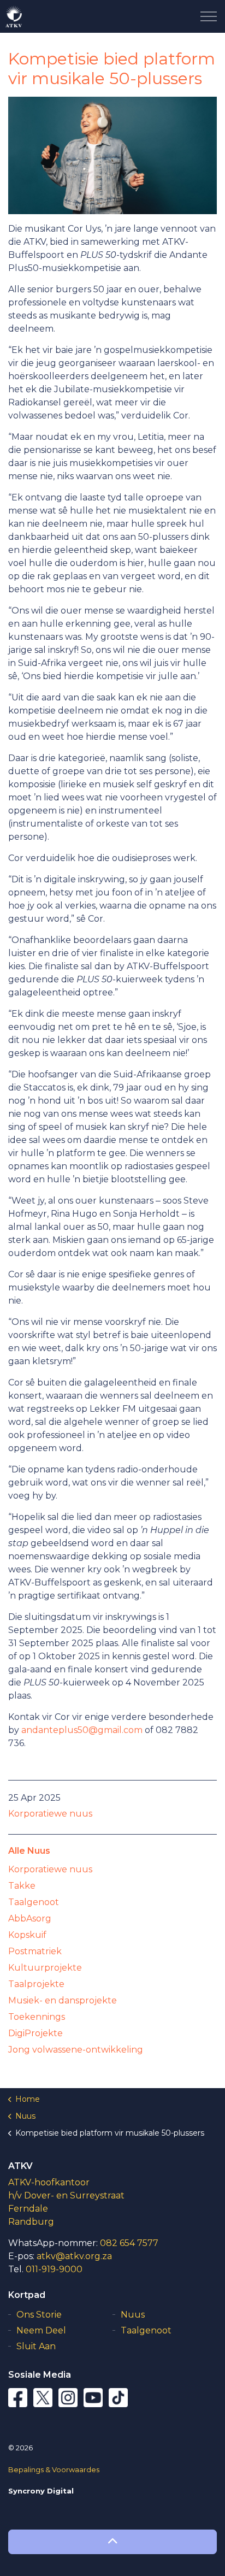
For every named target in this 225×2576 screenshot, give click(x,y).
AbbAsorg (30, 1918)
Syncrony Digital (41, 2491)
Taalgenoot (34, 1902)
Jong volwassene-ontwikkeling (76, 2050)
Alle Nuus (29, 1851)
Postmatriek (35, 1951)
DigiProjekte (35, 2033)
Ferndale (28, 2209)
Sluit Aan (36, 2346)
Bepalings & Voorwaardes (54, 2469)
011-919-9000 (54, 2269)
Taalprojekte (36, 1984)
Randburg (31, 2222)
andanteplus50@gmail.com (82, 1730)
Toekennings (37, 2017)
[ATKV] (14, 16)
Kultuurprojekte (45, 1968)
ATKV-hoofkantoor (49, 2182)
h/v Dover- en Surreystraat (66, 2195)
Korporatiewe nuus (50, 1814)
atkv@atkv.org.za (74, 2256)
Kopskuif (27, 1935)
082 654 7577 (129, 2243)
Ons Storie (39, 2315)
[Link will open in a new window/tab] (19, 2399)
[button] (112, 2542)
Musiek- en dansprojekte (63, 2000)
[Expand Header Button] (209, 16)
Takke (22, 1886)
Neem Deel (41, 2330)
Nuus (133, 2315)
